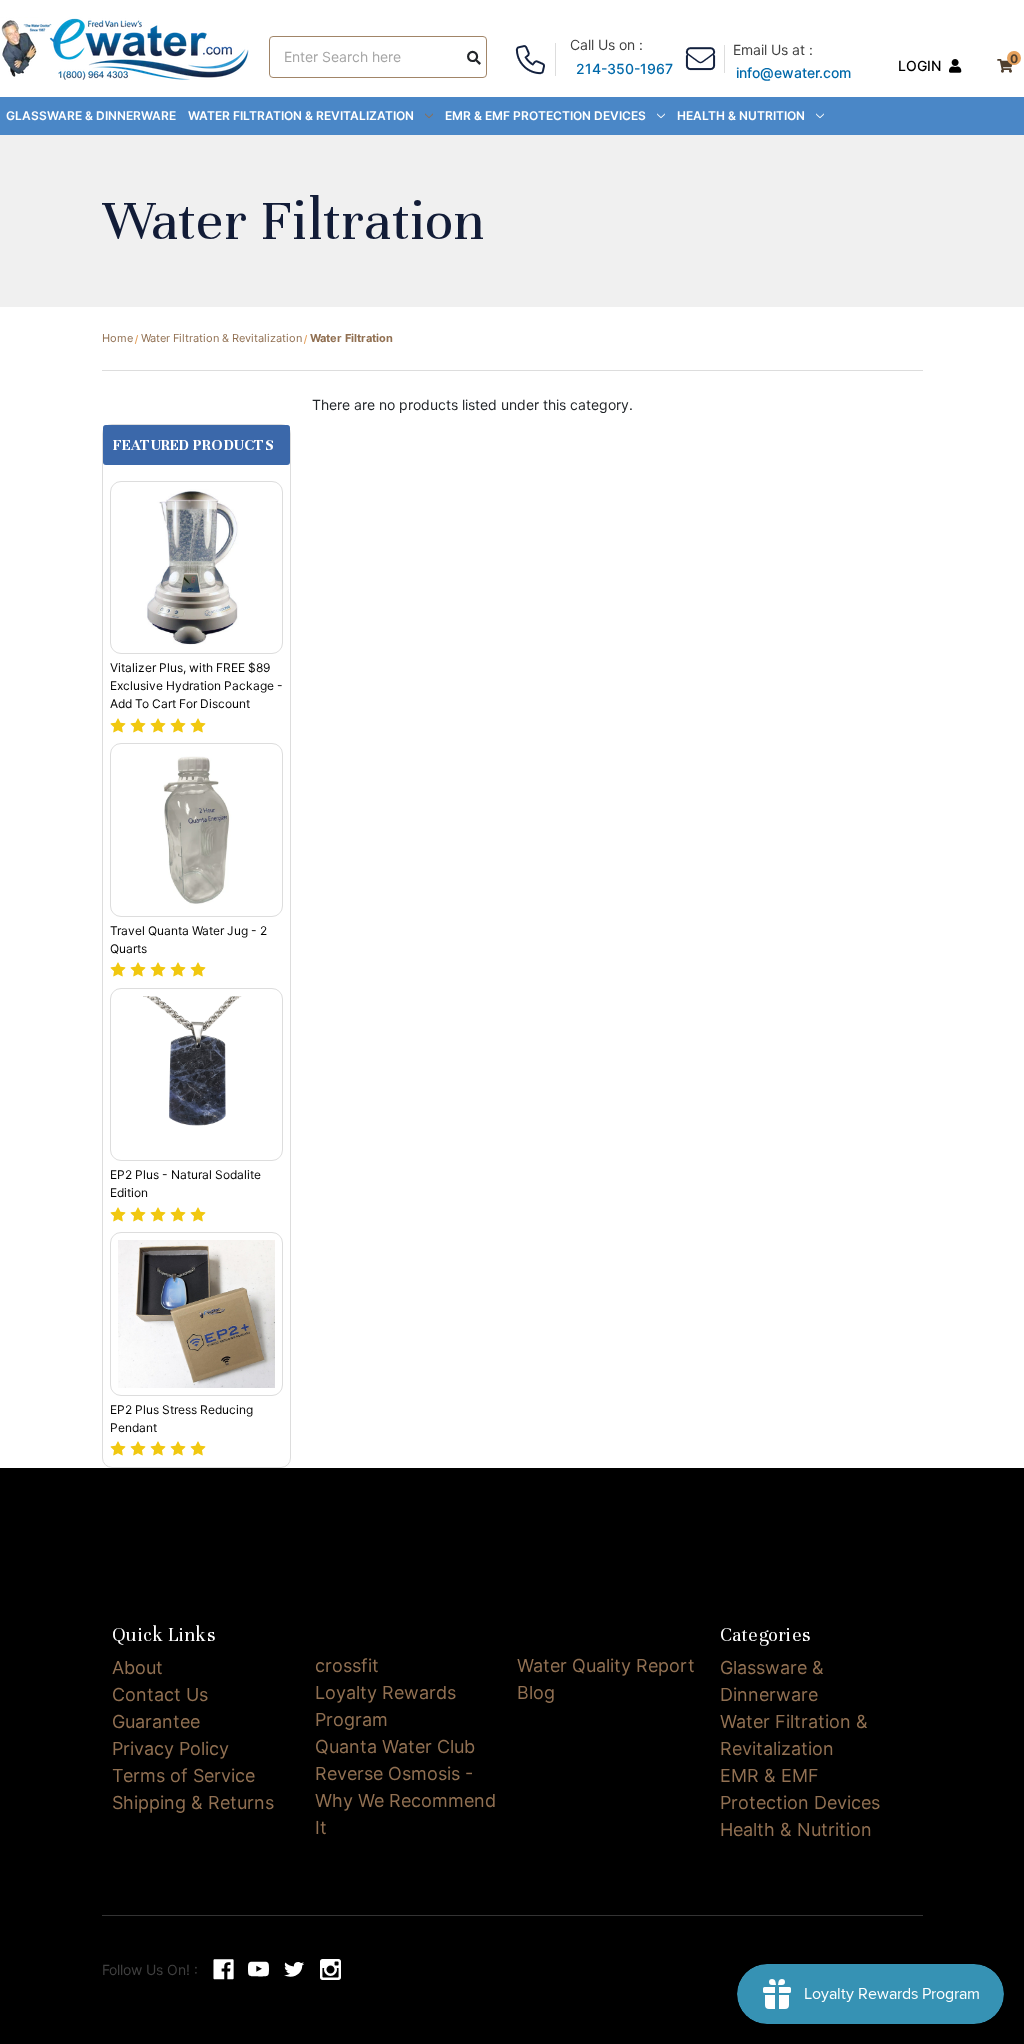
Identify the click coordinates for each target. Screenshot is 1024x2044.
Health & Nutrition (741, 115)
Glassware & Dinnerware (91, 115)
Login (919, 65)
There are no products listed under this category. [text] (472, 404)
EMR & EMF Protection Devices (545, 115)
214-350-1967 (624, 68)
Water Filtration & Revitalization (301, 115)
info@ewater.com (793, 72)
